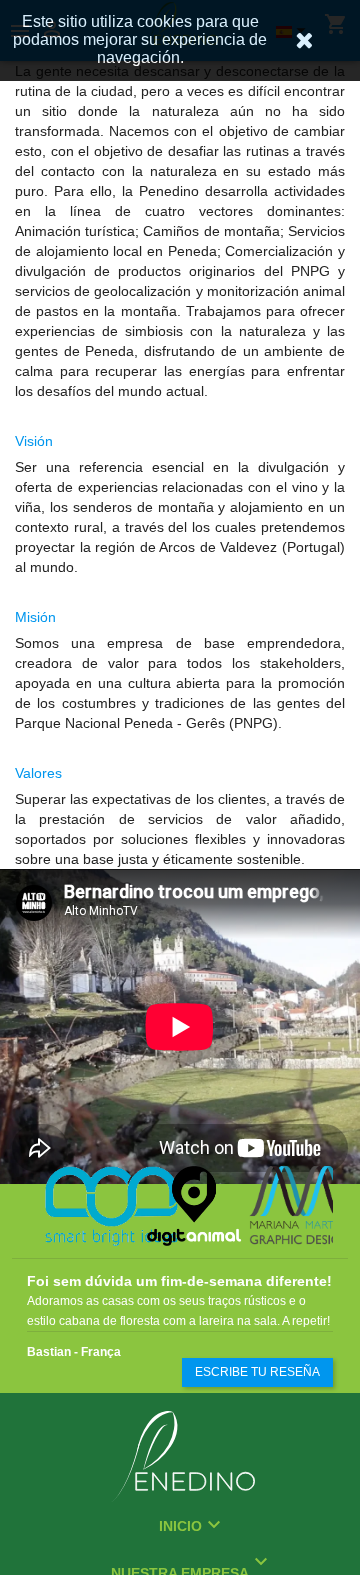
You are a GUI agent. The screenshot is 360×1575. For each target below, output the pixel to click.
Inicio (180, 1526)
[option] (78, 1206)
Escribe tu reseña (257, 1372)
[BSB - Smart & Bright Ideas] (78, 1206)
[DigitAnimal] (180, 1206)
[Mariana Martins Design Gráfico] (282, 1206)
